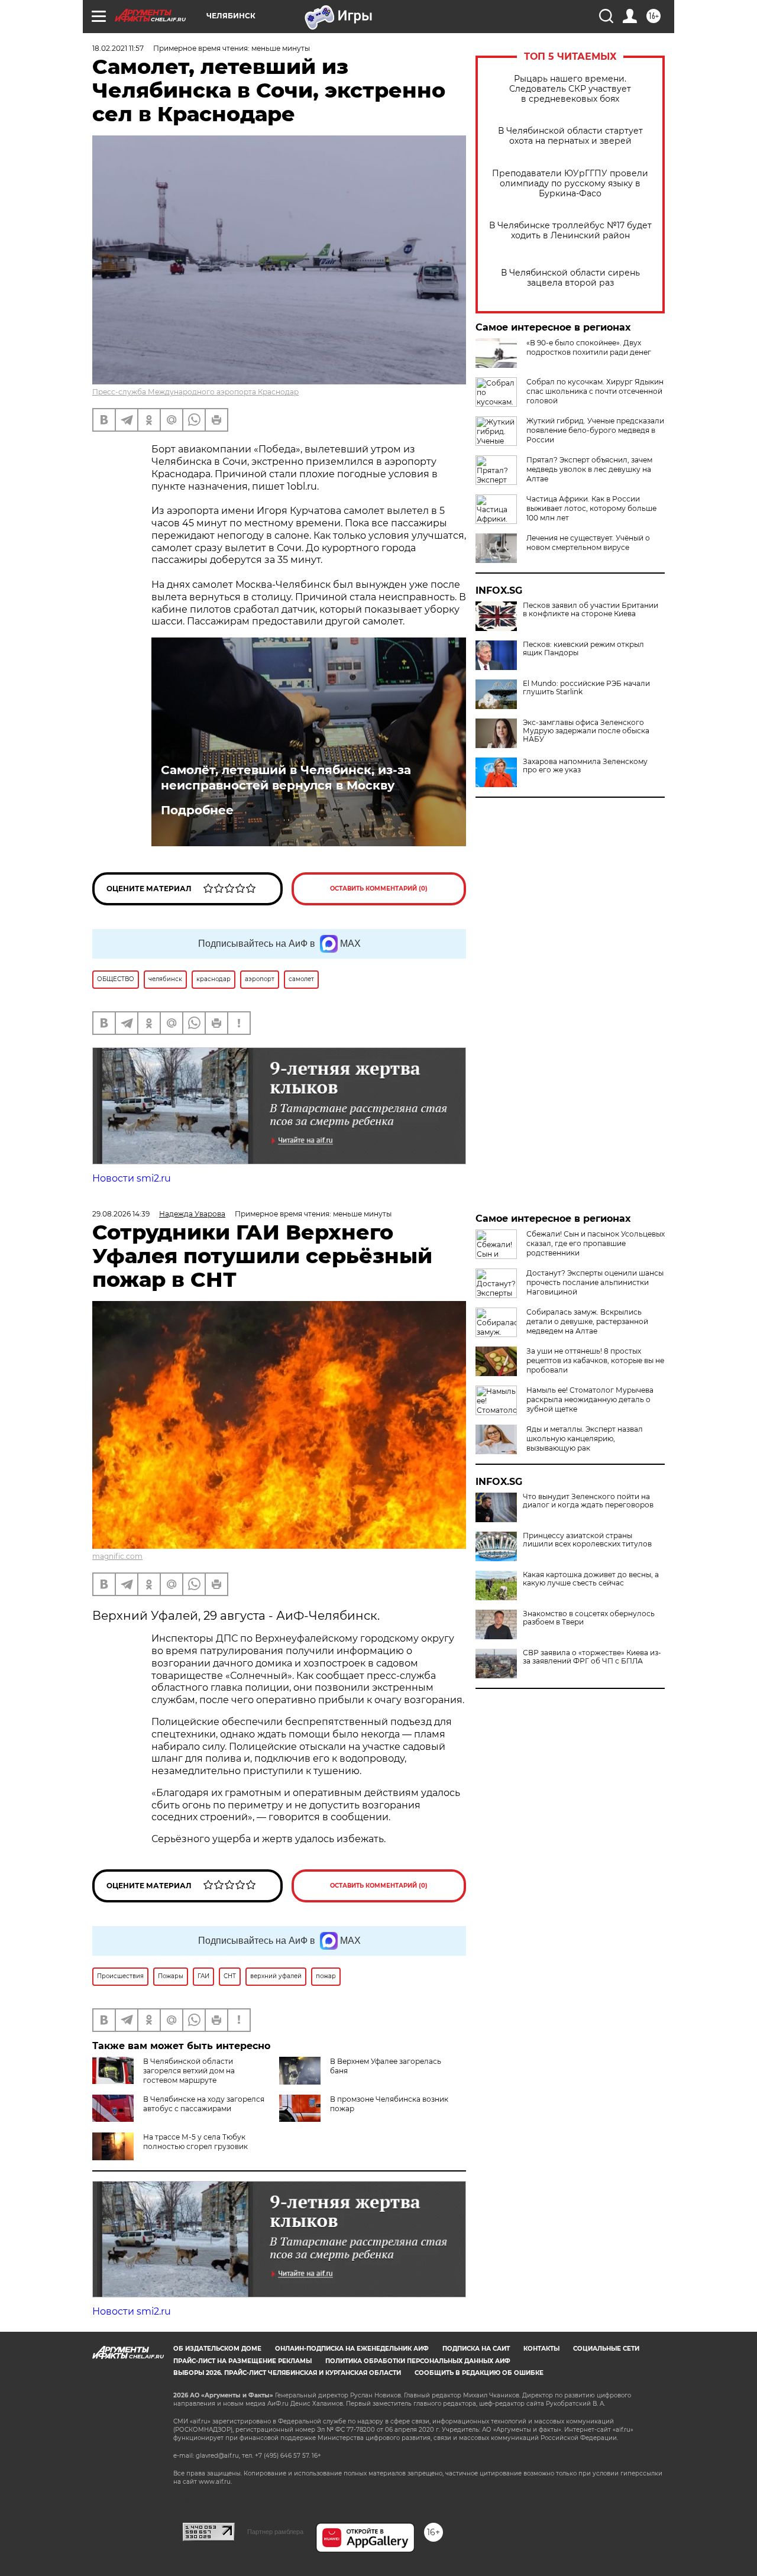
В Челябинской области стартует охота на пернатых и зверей (570, 136)
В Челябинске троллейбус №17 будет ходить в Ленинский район (570, 231)
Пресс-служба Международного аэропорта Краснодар (195, 392)
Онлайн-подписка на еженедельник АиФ (352, 2349)
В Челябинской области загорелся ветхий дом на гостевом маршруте (189, 2071)
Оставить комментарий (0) (379, 889)
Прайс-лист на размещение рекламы (242, 2361)
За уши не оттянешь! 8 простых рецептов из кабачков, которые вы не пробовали (595, 1360)
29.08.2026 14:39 (121, 1214)
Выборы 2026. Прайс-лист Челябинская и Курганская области (287, 2373)
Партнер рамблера (275, 2532)
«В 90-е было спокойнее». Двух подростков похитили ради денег (589, 347)
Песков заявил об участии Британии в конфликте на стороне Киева (591, 610)
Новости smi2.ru (132, 1178)
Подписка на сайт (476, 2349)
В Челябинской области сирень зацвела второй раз (570, 278)
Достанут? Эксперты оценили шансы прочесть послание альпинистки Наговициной (595, 1282)
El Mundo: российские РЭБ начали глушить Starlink (586, 688)
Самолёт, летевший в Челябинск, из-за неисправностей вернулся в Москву (286, 778)
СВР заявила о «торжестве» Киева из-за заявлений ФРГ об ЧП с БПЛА (592, 1657)
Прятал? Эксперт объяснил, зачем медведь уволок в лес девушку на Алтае (589, 469)
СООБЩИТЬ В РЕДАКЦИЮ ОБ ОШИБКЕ (479, 2373)
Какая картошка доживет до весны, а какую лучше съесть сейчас (591, 1579)
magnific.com (117, 1556)
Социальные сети (606, 2349)
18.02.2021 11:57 (118, 48)
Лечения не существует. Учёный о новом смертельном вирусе (588, 543)
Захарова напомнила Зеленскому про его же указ (585, 766)
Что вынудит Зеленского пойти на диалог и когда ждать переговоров (588, 1501)
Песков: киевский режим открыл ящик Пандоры (583, 649)
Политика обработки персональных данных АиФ (418, 2361)
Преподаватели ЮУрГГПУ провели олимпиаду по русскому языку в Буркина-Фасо (570, 184)
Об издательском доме (217, 2349)
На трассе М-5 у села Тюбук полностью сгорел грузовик (195, 2142)
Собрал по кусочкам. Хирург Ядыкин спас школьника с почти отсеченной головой (595, 391)
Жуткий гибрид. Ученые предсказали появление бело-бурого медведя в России (595, 430)
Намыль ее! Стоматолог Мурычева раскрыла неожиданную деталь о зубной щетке (590, 1399)
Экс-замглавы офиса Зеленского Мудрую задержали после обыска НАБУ (586, 731)
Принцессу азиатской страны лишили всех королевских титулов (587, 1540)
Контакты (541, 2349)
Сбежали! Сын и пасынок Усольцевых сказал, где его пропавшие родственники (596, 1243)
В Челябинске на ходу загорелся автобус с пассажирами (204, 2104)
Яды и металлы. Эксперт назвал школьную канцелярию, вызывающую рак (585, 1439)
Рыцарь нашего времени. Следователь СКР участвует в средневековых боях (570, 89)
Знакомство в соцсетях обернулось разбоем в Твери (589, 1618)
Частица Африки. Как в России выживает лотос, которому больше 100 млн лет (591, 508)
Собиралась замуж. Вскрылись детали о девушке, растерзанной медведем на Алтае (587, 1321)
